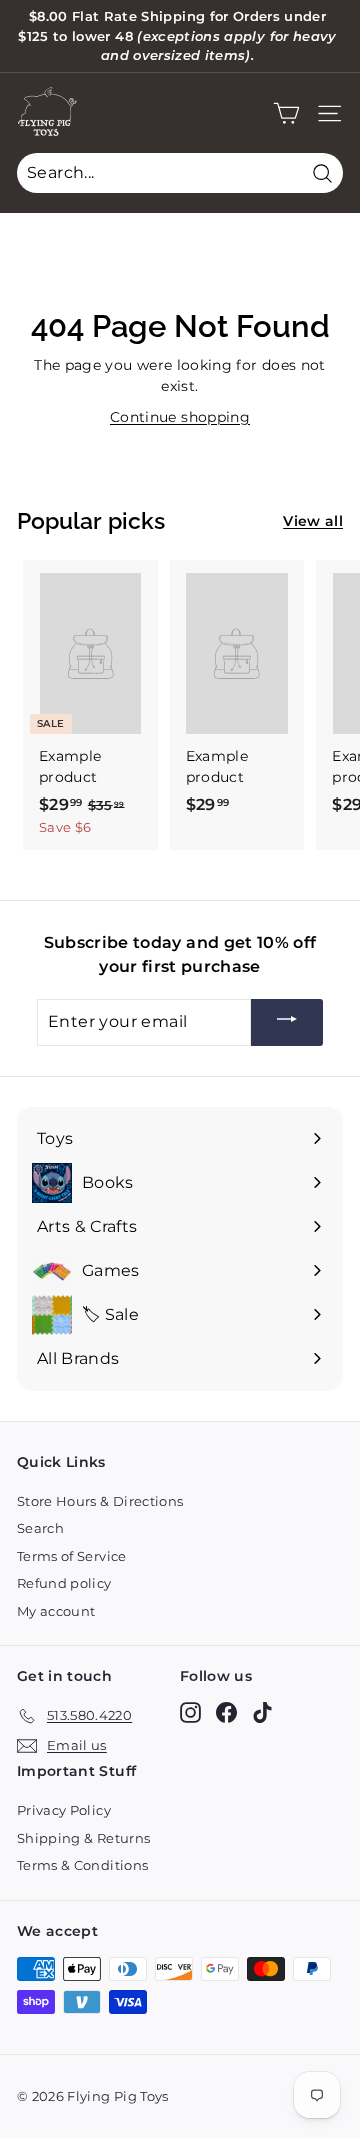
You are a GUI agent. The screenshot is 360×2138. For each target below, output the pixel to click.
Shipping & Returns (83, 1838)
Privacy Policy (64, 1810)
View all (313, 521)
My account (56, 1611)
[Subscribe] (287, 1022)
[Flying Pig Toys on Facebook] (226, 1712)
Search (40, 1528)
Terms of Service (72, 1556)
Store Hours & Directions (100, 1501)
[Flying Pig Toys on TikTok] (262, 1712)
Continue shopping (180, 417)
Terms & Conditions (82, 1865)
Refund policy (64, 1583)
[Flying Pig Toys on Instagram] (190, 1712)
